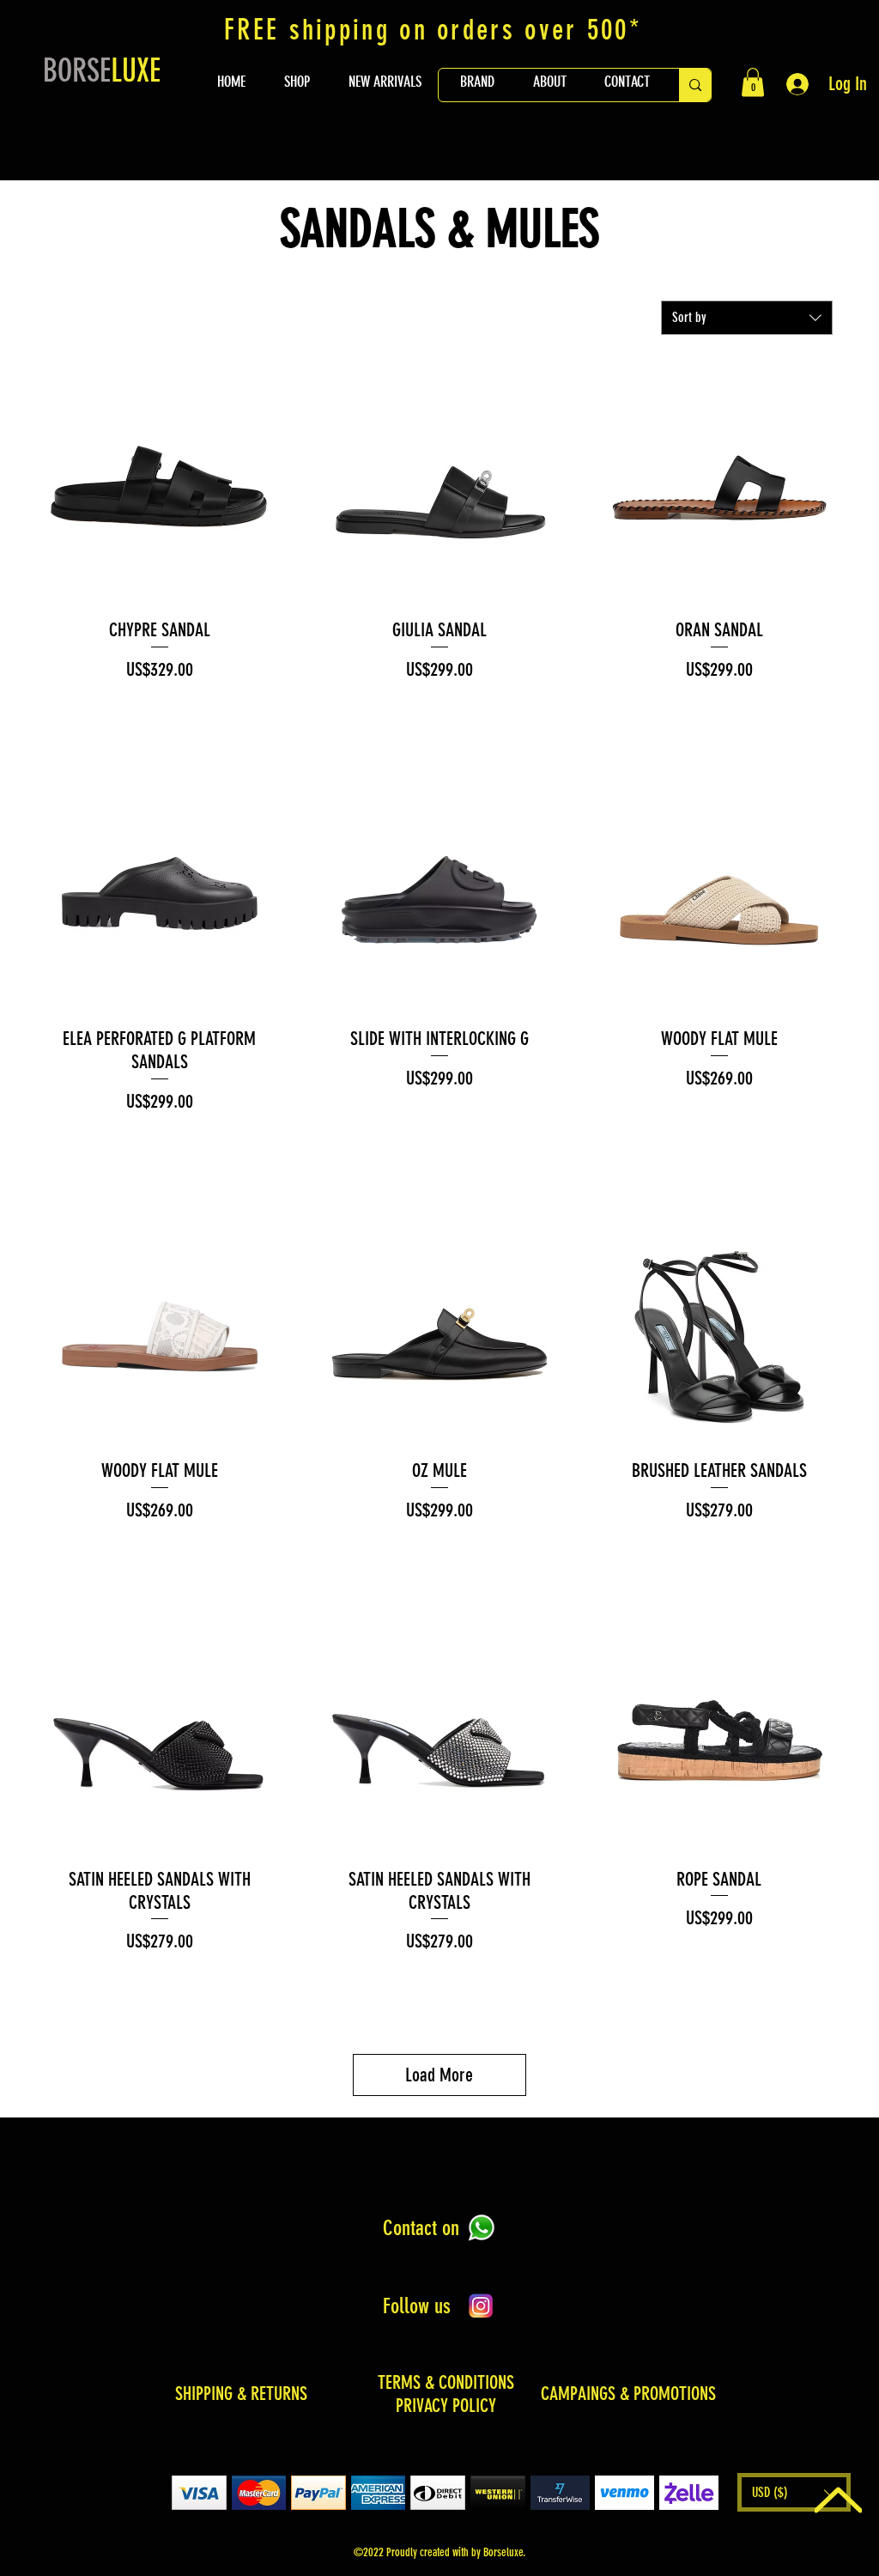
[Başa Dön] (838, 2500)
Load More (439, 2075)
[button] (753, 82)
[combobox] (747, 318)
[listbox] (794, 2492)
